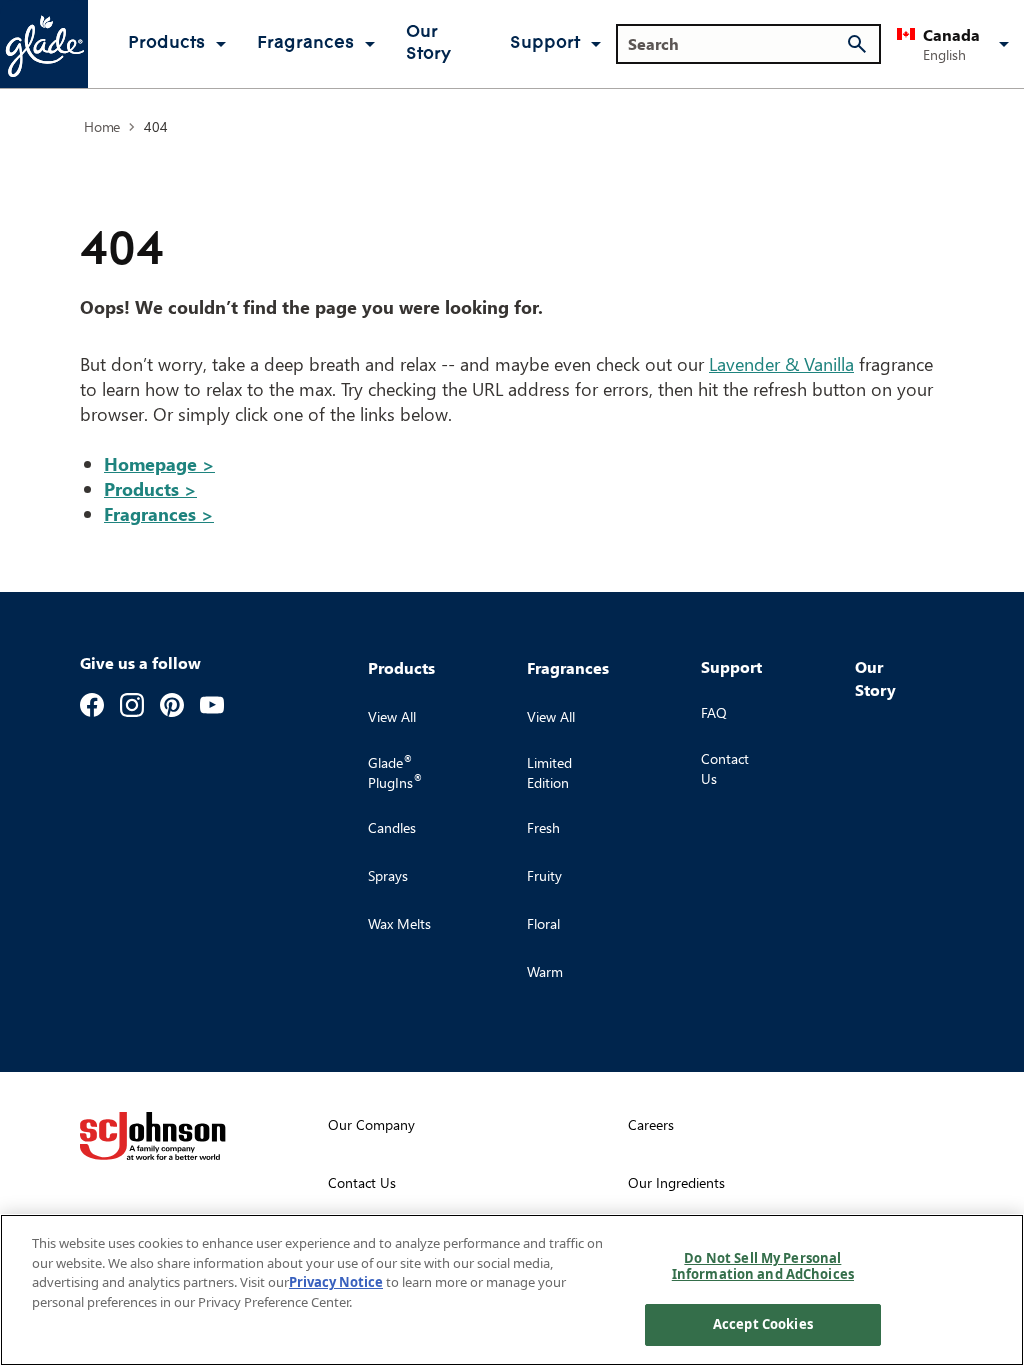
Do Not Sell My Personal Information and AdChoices (763, 1266)
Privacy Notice (336, 1282)
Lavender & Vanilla (781, 363)
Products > (150, 488)
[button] (956, 44)
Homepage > (159, 463)
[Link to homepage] (44, 44)
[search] (857, 44)
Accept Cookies (763, 1324)
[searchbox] (736, 44)
